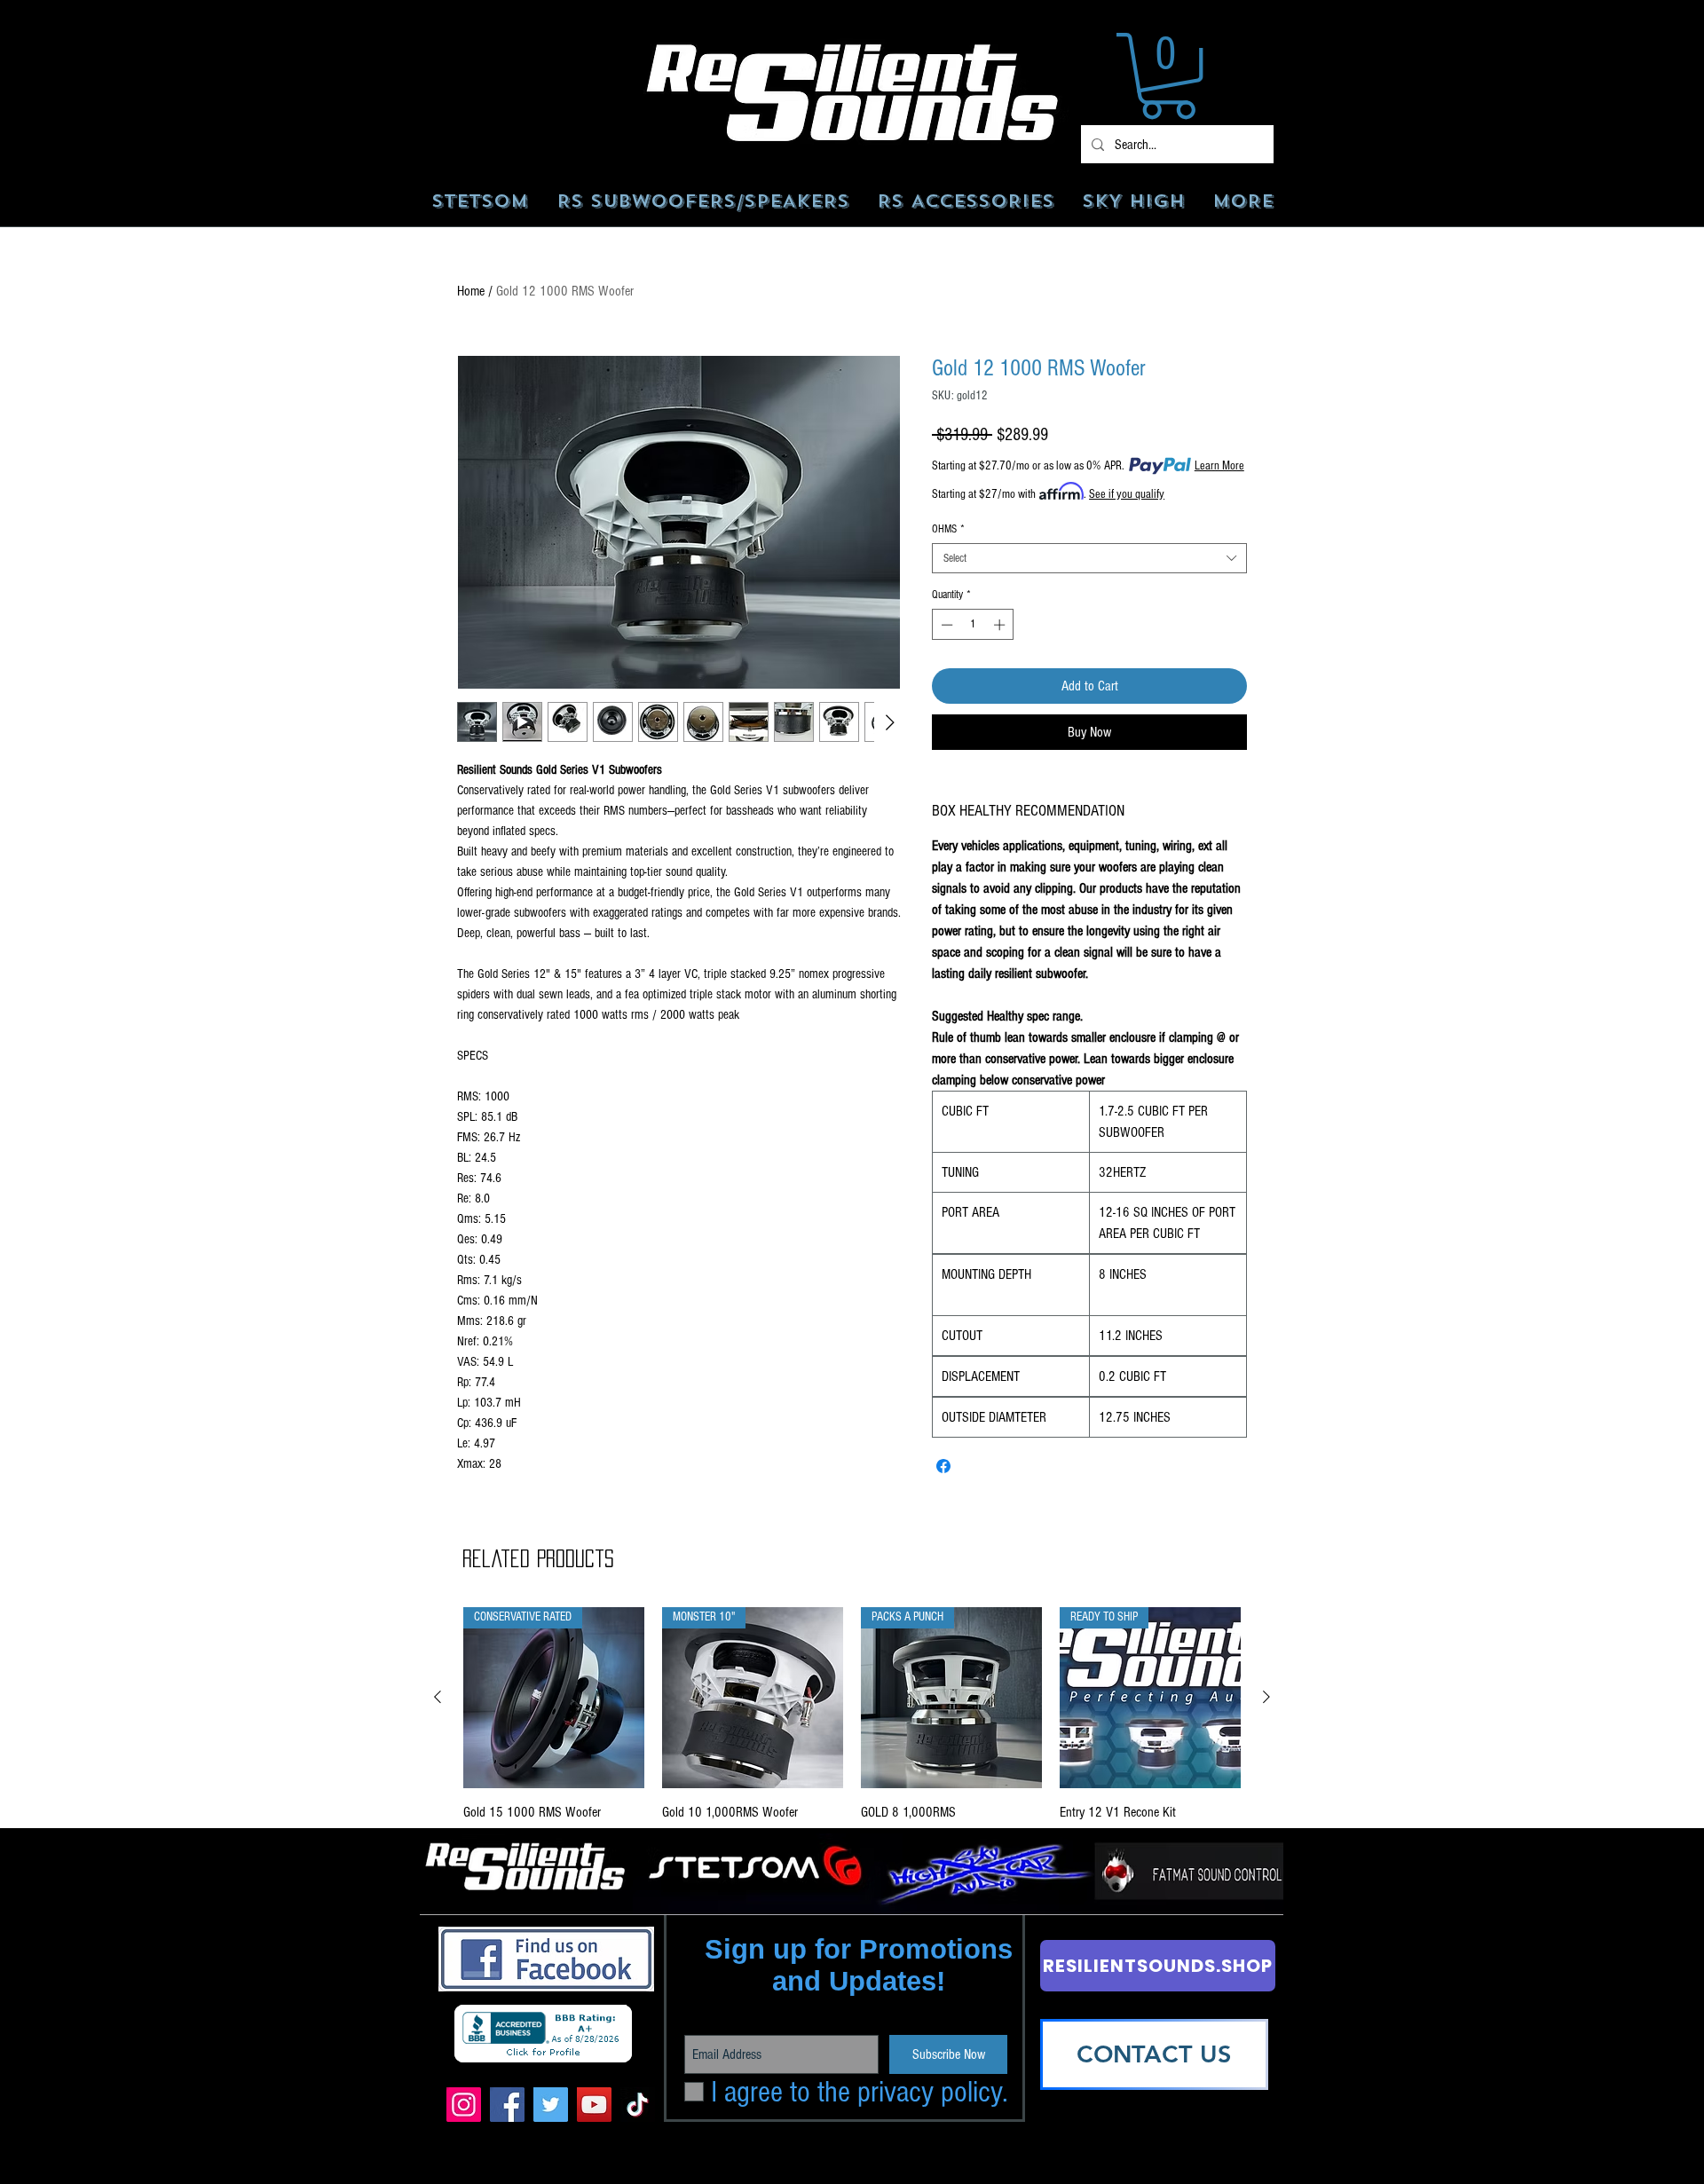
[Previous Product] (438, 1697)
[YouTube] (594, 2105)
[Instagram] (464, 2105)
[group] (852, 1727)
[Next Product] (1266, 1697)
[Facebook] (507, 2105)
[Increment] (1001, 625)
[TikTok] (638, 2105)
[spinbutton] (973, 625)
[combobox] (1089, 558)
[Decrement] (945, 625)
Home (471, 291)
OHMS (948, 529)
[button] (1168, 76)
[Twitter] (551, 2105)
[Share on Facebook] (943, 1466)
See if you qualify (1127, 494)
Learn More (1219, 466)
